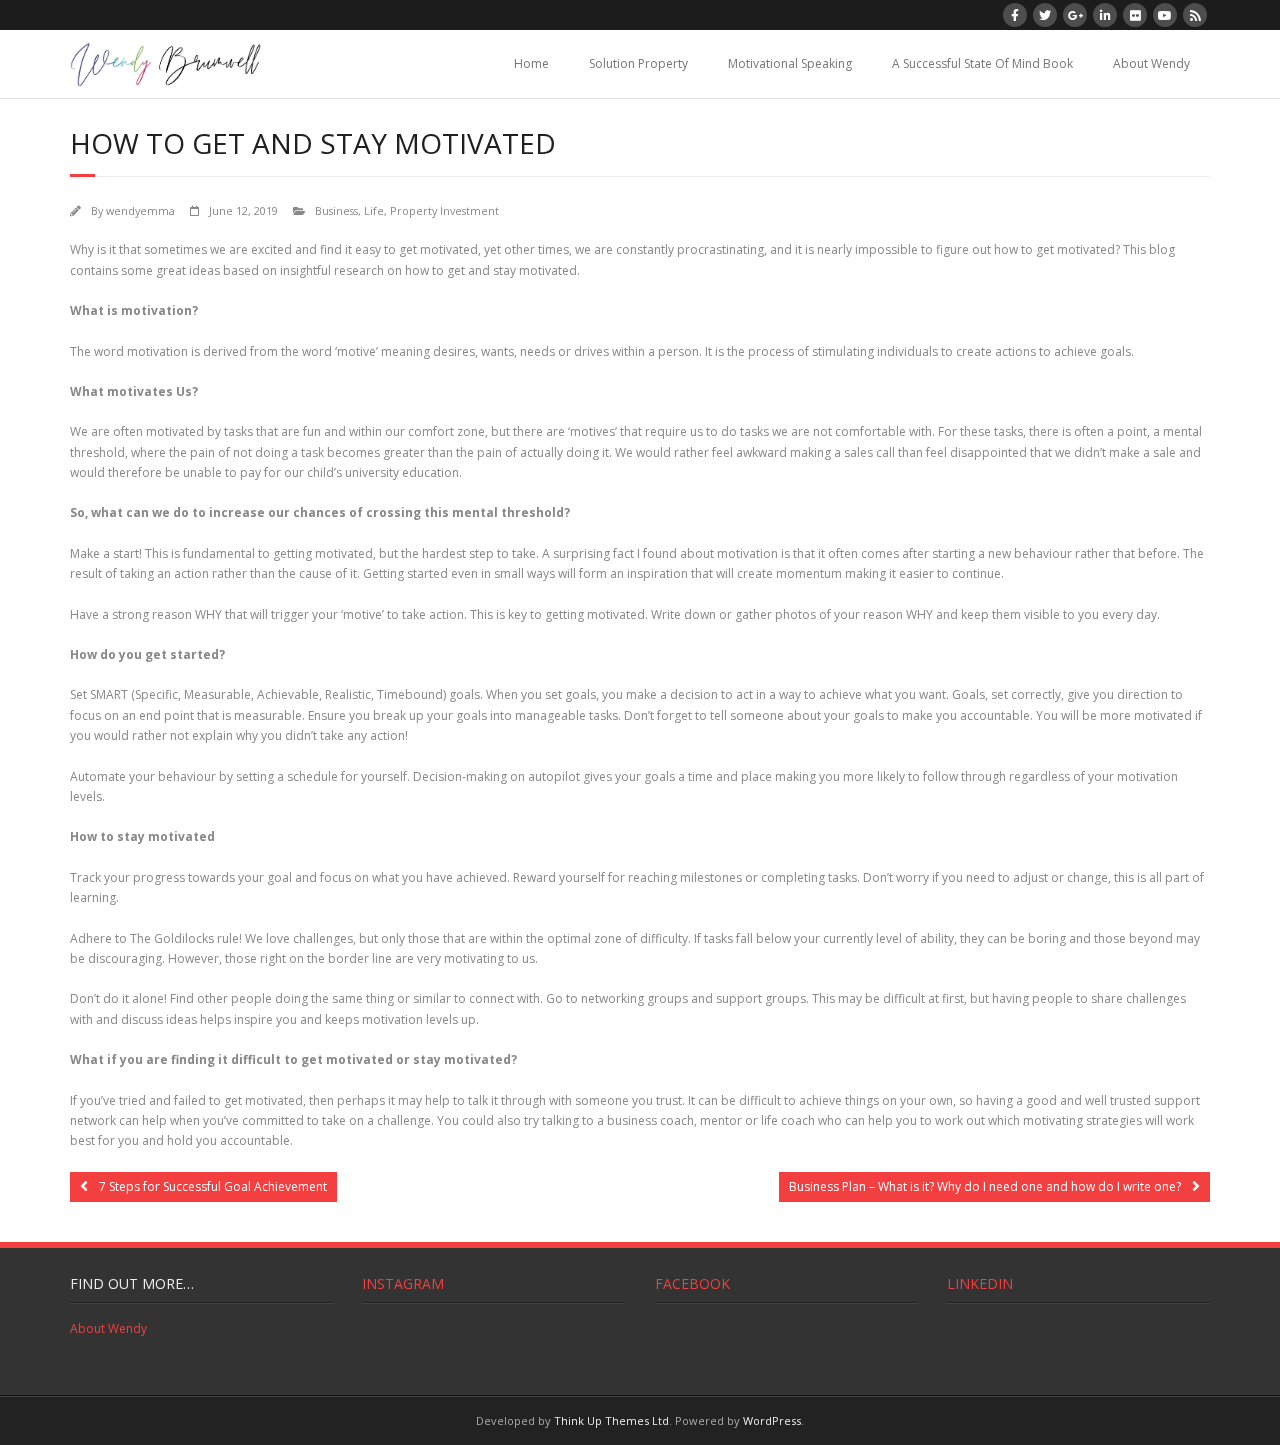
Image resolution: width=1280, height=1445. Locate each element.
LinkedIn (980, 1283)
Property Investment (444, 210)
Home (531, 63)
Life (374, 210)
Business (336, 210)
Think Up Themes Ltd (611, 1420)
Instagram (403, 1283)
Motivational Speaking (790, 63)
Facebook (692, 1283)
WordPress (772, 1420)
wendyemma (140, 210)
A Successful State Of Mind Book (982, 63)
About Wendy (1151, 63)
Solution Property (638, 63)
